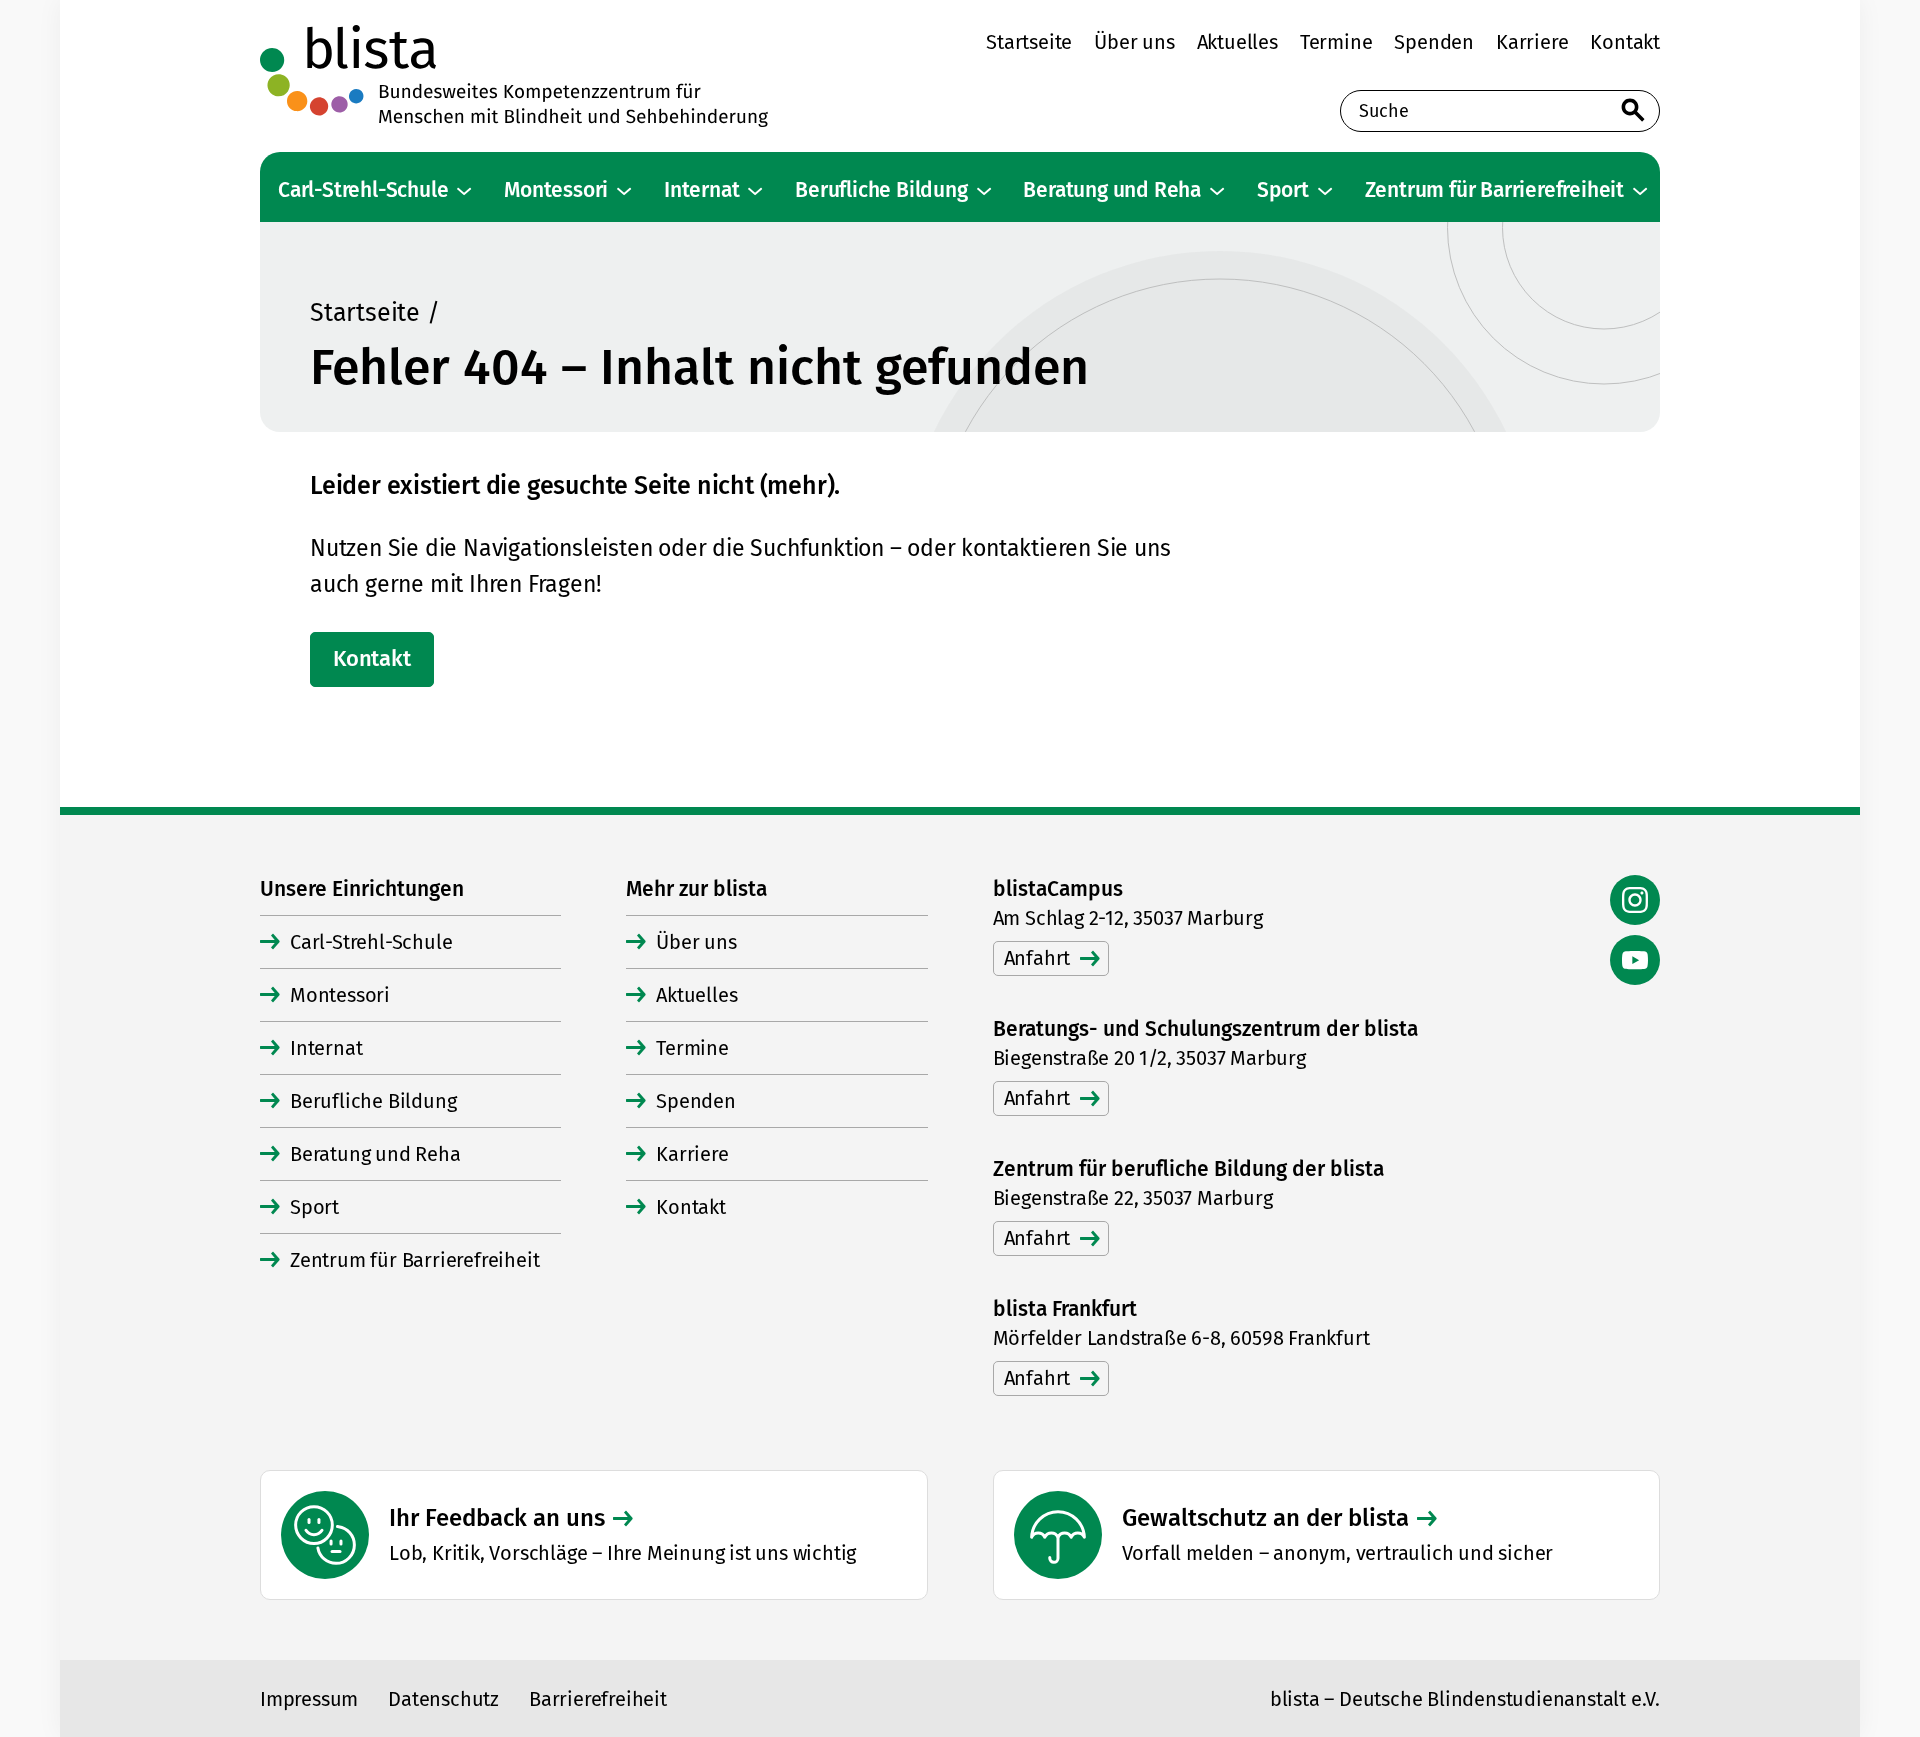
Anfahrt (1037, 958)
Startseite (365, 313)
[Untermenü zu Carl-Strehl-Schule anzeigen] (464, 191)
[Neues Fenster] (1635, 900)
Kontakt (372, 658)
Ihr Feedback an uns (497, 1518)
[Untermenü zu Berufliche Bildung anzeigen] (984, 191)
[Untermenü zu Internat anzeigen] (755, 191)
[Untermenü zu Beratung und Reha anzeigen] (1217, 191)
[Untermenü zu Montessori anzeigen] (624, 191)
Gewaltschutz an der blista (1265, 1518)
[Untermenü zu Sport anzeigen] (1325, 191)
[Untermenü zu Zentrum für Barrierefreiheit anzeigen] (1640, 191)
